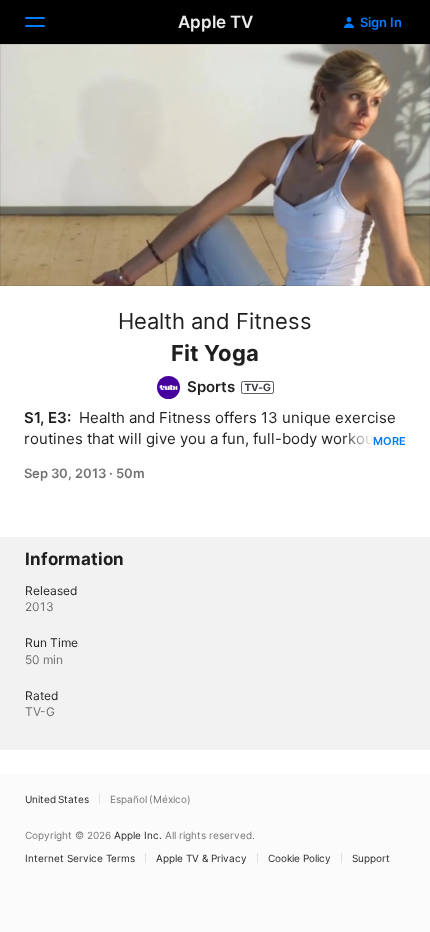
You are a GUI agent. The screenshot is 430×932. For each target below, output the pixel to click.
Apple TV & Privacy (201, 858)
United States (57, 799)
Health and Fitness (215, 321)
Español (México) (150, 799)
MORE (389, 441)
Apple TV (215, 22)
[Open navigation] (47, 22)
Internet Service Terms (80, 858)
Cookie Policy (299, 858)
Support (371, 858)
